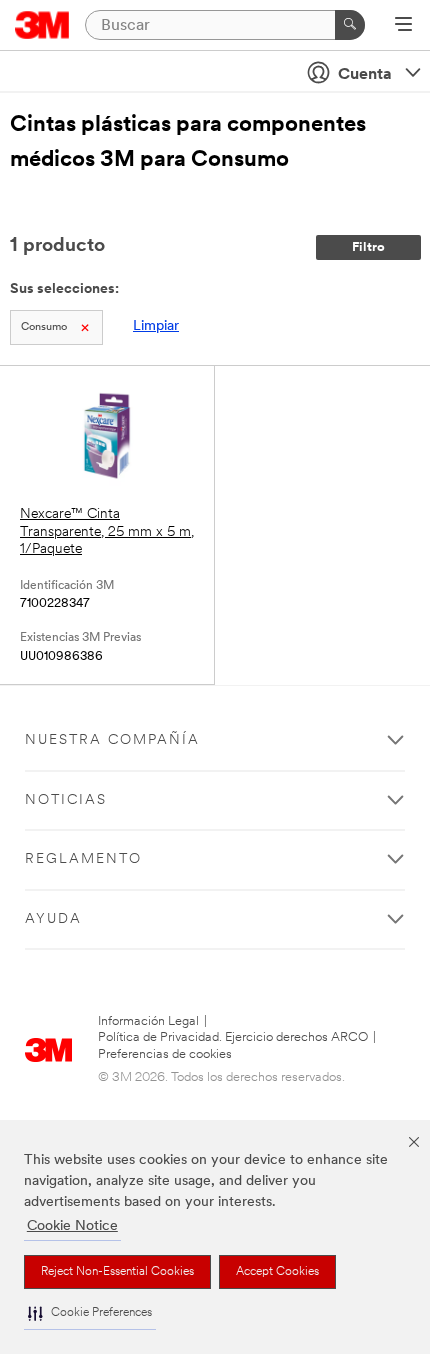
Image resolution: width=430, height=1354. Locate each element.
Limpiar (156, 326)
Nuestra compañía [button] (112, 740)
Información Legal (148, 1021)
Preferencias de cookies (165, 1054)
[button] (90, 1313)
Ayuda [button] (53, 919)
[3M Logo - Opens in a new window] (42, 25)
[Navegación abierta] (403, 26)
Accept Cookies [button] (277, 1272)
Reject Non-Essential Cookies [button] (117, 1272)
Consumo (44, 327)
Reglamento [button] (83, 859)
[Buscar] (350, 25)
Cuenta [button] (365, 75)
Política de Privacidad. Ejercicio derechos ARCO (233, 1037)
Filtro (368, 247)
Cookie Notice (72, 1226)
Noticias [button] (66, 800)
